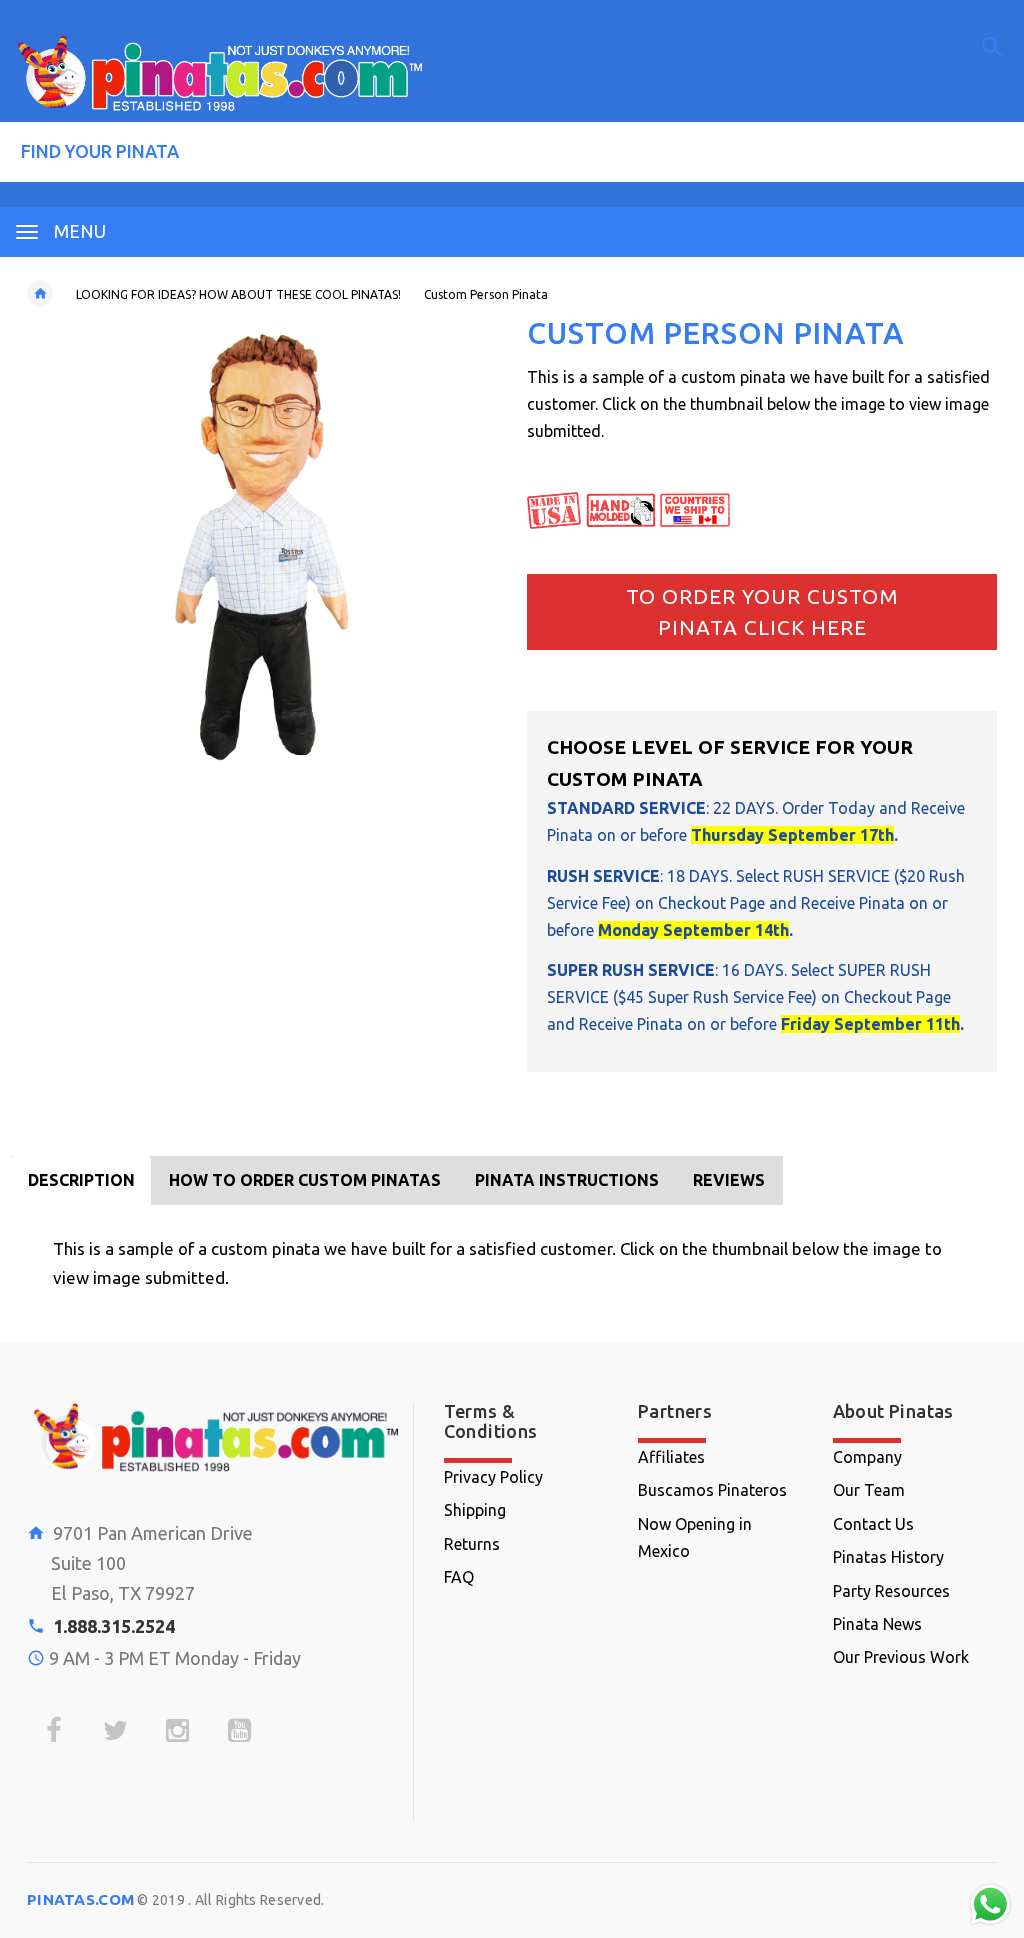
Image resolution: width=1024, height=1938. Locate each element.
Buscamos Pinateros (712, 1490)
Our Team (869, 1490)
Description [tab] (81, 1180)
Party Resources (891, 1591)
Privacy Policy (493, 1477)
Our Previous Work (901, 1657)
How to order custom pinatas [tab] (305, 1180)
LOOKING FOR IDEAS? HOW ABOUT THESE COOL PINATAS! (238, 294)
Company (867, 1457)
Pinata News (877, 1624)
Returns (472, 1544)
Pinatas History (888, 1557)
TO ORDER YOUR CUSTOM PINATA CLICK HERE (762, 612)
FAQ (459, 1577)
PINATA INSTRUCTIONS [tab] (567, 1180)
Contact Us (873, 1524)
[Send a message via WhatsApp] (990, 1904)
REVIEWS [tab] (729, 1180)
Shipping (475, 1510)
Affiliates (671, 1457)
